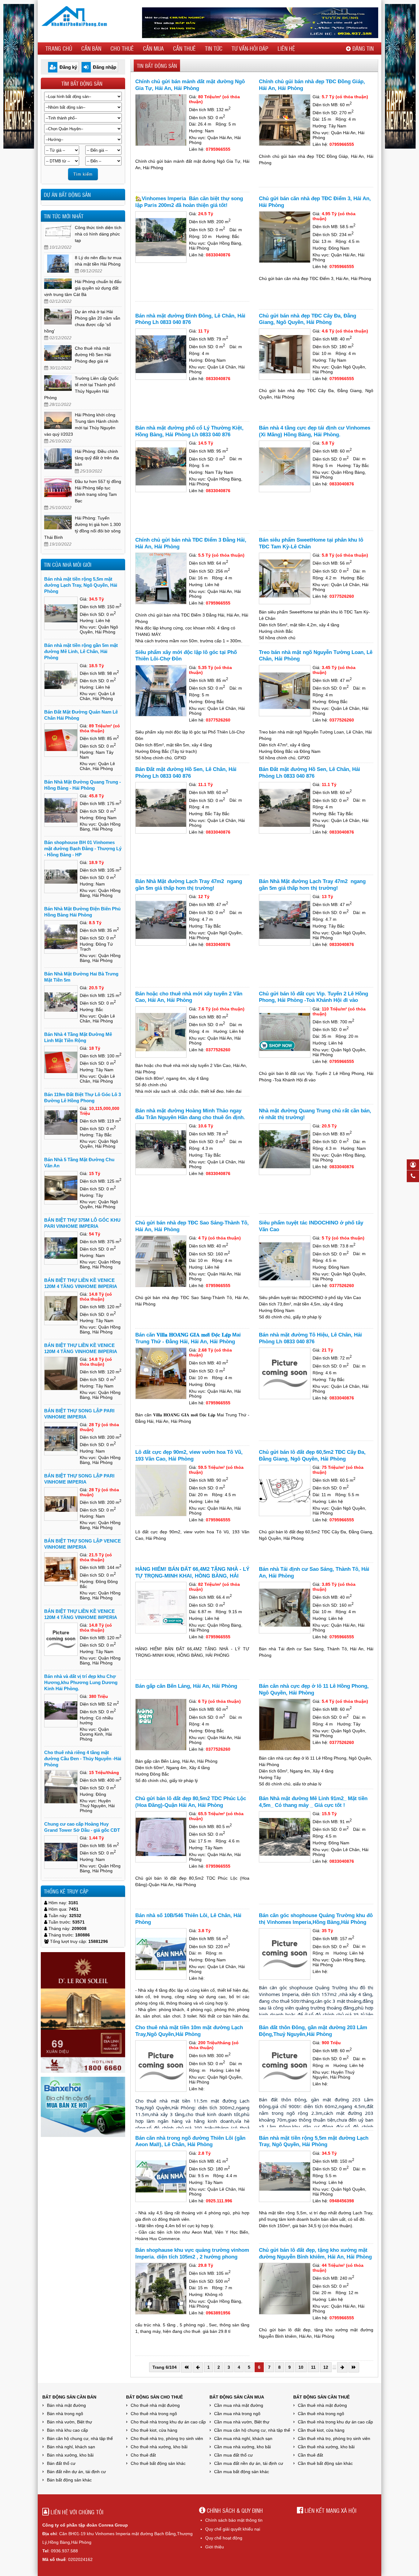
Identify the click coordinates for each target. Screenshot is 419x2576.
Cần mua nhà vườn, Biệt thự (242, 2422)
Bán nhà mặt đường (66, 2405)
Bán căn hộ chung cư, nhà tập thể (80, 2438)
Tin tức (214, 48)
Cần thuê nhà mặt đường (322, 2405)
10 (301, 2367)
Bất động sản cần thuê (321, 2397)
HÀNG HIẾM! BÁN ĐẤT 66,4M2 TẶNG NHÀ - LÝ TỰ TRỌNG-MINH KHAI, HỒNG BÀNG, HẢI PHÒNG (192, 1576)
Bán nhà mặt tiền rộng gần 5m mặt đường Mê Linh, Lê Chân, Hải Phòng (81, 651)
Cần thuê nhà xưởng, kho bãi (326, 2447)
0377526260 (342, 596)
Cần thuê (184, 48)
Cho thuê (122, 48)
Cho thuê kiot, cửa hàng (154, 2430)
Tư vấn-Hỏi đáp (250, 48)
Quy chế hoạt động (224, 2538)
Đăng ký (68, 67)
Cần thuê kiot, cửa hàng (321, 2430)
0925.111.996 (219, 2201)
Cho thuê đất (143, 2455)
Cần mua (153, 48)
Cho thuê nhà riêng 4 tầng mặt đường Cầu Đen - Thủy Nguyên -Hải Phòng (83, 1759)
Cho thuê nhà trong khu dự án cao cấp (168, 2422)
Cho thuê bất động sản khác (158, 2463)
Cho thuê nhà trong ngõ (154, 2414)
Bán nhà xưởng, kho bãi (70, 2455)
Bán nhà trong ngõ (65, 2414)
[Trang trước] (198, 2367)
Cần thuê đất (310, 2455)
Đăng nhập (105, 67)
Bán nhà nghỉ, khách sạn (71, 2447)
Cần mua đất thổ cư (233, 2455)
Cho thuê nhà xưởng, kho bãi (159, 2447)
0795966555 (218, 149)
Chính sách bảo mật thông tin (234, 2520)
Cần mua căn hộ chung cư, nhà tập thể (252, 2430)
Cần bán (91, 48)
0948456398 (342, 2201)
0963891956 (218, 2313)
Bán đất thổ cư (61, 2463)
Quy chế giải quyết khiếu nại (233, 2529)
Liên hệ (286, 48)
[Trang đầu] (186, 2367)
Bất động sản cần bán (69, 2397)
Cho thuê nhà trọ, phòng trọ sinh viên (167, 2438)
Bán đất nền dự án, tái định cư (76, 2472)
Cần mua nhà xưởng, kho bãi (242, 2447)
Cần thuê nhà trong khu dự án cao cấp (335, 2422)
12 (326, 2367)
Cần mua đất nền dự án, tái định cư (249, 2463)
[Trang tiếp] (342, 2367)
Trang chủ (59, 48)
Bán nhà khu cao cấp (67, 2430)
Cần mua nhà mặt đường (239, 2405)
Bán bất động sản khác (69, 2480)
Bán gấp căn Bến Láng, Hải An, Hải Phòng (186, 1686)
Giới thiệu (215, 2547)
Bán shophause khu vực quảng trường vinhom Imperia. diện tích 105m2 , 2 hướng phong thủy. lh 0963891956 (192, 2257)
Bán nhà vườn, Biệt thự (69, 2422)
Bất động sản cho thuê (154, 2397)
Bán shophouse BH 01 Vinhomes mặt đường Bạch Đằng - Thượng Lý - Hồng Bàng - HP (83, 848)
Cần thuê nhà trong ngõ (321, 2414)
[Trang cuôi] (354, 2367)
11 (313, 2367)
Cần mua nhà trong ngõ (237, 2414)
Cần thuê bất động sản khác (325, 2463)
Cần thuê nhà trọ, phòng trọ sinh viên (334, 2438)
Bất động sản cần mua (237, 2397)
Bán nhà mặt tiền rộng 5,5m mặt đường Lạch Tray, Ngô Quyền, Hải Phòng (81, 585)
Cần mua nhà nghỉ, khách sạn (243, 2438)
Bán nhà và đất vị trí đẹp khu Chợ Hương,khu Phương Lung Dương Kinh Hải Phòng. (81, 1682)
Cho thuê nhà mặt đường (155, 2405)
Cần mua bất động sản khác (242, 2472)
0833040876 (218, 255)
